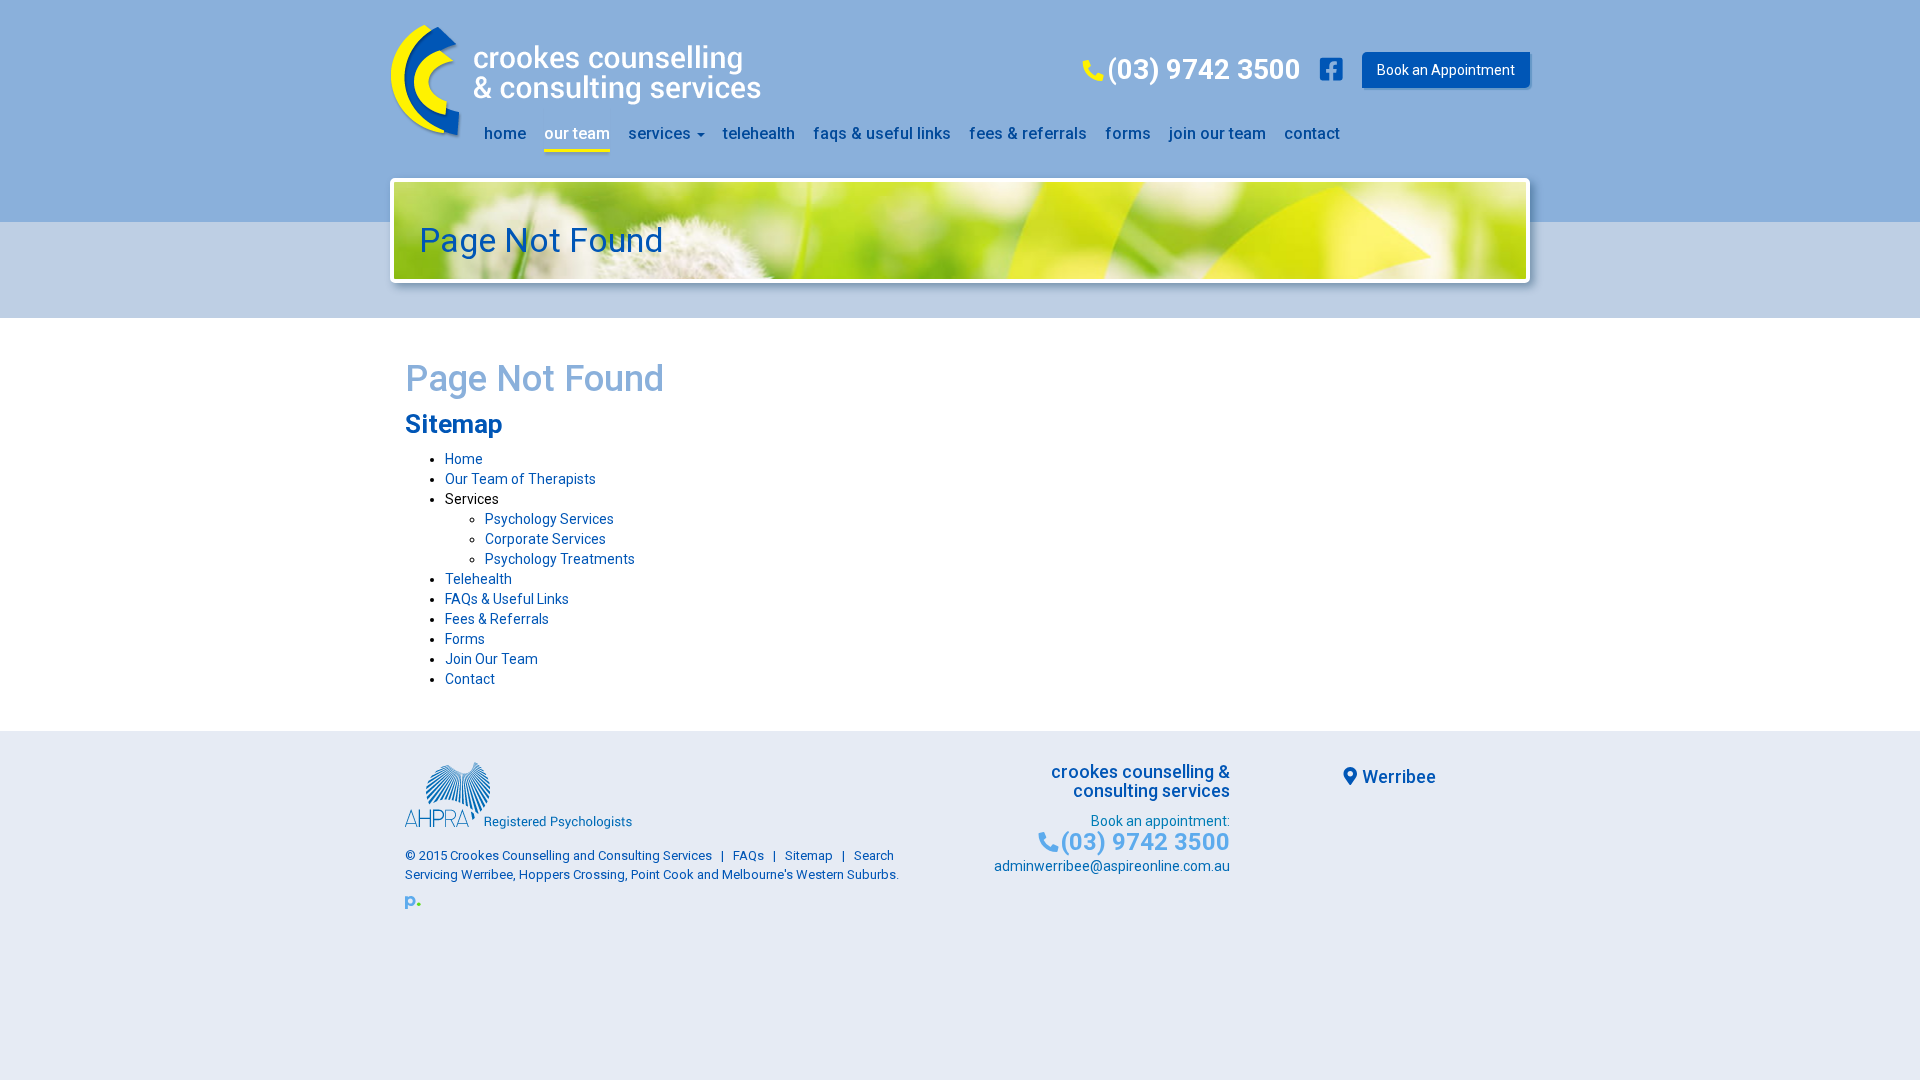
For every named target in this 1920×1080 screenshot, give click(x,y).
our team (577, 133)
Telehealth (759, 133)
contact (1312, 133)
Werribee (1399, 776)
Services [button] (661, 133)
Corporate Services (545, 539)
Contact (470, 679)
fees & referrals (1028, 133)
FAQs (748, 855)
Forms (1128, 133)
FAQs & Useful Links (507, 599)
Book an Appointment (1446, 70)
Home (505, 133)
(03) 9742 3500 (1203, 69)
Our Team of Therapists (520, 479)
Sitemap (809, 855)
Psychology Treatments (560, 559)
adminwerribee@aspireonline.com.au (1112, 866)
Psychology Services (549, 519)
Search (874, 855)
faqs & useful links (882, 133)
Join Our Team (1217, 133)
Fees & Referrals (497, 619)
